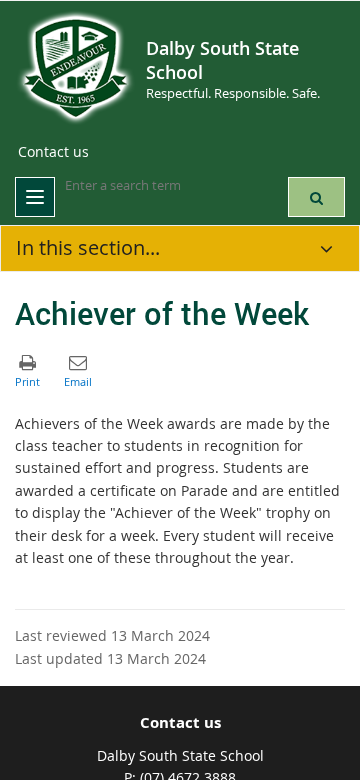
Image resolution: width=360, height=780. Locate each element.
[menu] (35, 197)
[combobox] (165, 186)
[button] (316, 197)
